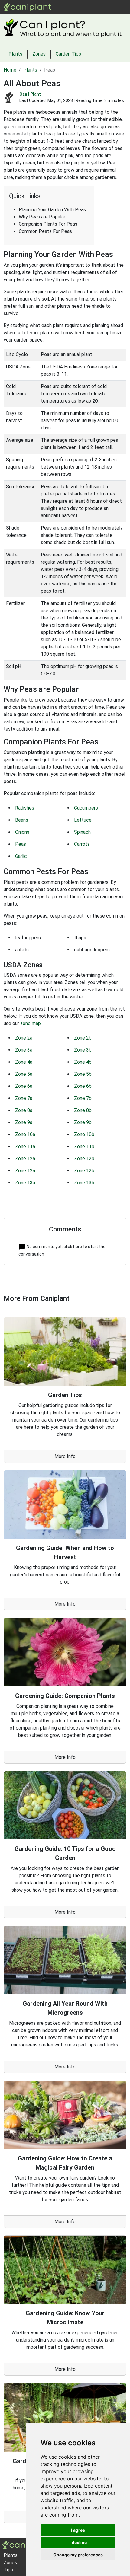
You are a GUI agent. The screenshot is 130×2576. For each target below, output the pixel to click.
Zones (94, 7)
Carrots (82, 844)
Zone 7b (83, 1098)
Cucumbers (86, 808)
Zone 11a (25, 1146)
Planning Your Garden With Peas (52, 210)
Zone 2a (24, 1038)
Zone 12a (25, 1159)
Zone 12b (84, 1159)
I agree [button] (78, 2530)
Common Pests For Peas (45, 231)
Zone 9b (83, 1122)
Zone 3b (83, 1050)
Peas (21, 844)
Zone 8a (24, 1110)
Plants (76, 7)
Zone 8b (83, 1110)
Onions (22, 832)
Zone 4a (24, 1062)
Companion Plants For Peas (48, 224)
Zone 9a (24, 1122)
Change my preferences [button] (78, 2555)
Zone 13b (84, 1183)
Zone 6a (24, 1086)
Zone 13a (25, 1183)
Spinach (82, 832)
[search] (109, 7)
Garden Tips (68, 54)
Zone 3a (24, 1050)
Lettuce (83, 820)
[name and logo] (28, 6)
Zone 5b (83, 1074)
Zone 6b (83, 1086)
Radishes (25, 808)
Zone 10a (25, 1134)
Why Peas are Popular (42, 217)
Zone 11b (84, 1146)
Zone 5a (24, 1074)
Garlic (21, 856)
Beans (22, 820)
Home (10, 70)
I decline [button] (78, 2542)
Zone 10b (84, 1134)
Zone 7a (24, 1098)
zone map (31, 1023)
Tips (8, 2570)
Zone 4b (83, 1062)
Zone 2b (83, 1038)
